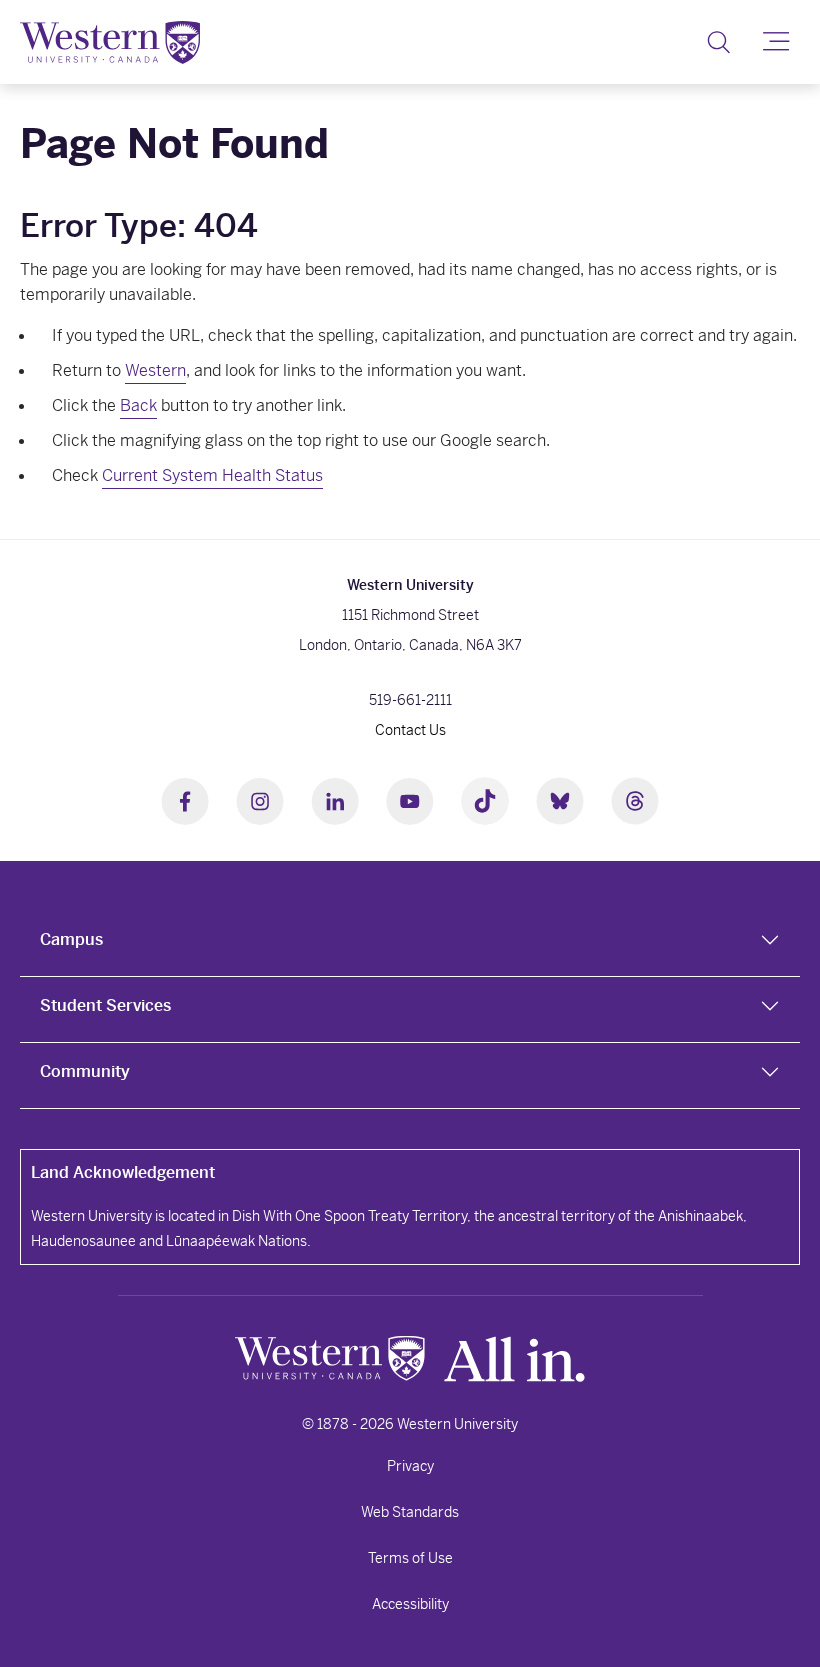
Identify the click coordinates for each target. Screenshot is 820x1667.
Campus (71, 939)
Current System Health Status (212, 475)
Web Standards (410, 1512)
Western (155, 370)
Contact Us (410, 730)
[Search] (718, 42)
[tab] (410, 944)
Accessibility (410, 1604)
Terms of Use (410, 1558)
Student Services (105, 1005)
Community (85, 1071)
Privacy (410, 1466)
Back (138, 405)
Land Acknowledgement (123, 1172)
